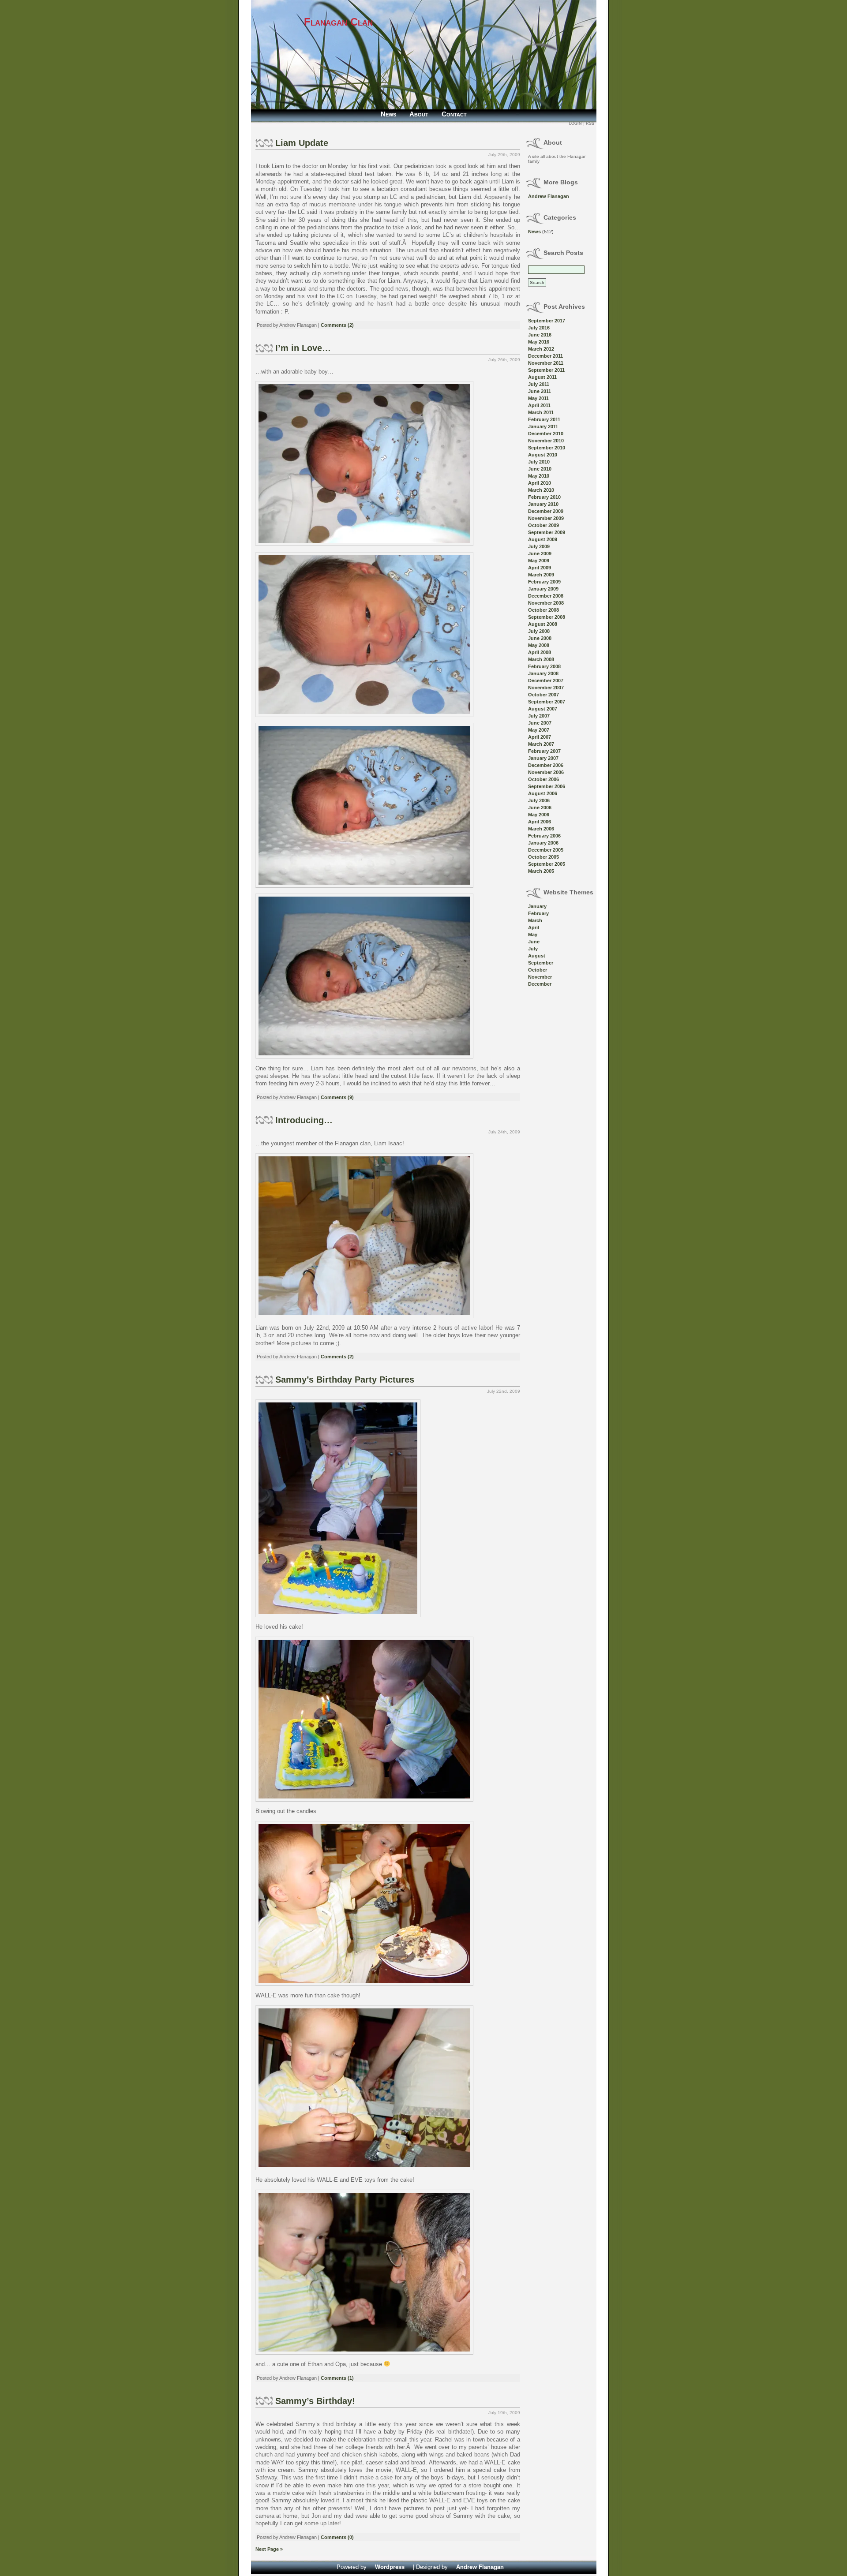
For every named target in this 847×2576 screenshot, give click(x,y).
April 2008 (540, 652)
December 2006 (546, 765)
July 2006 (539, 800)
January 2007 (543, 758)
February (538, 913)
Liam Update (302, 143)
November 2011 (546, 363)
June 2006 (540, 808)
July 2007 (539, 716)
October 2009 (543, 525)
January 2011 (543, 426)
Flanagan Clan (338, 22)
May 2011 (538, 398)
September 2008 (547, 617)
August (537, 956)
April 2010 (540, 483)
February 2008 (544, 666)
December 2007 (546, 680)
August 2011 (542, 377)
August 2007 (543, 709)
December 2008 (546, 596)
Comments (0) (337, 2537)
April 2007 (540, 737)
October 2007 (543, 695)
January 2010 (543, 504)
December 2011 (545, 356)
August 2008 (543, 624)
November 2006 (546, 772)
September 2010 (547, 448)
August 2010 (543, 455)
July (533, 949)
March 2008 (541, 659)
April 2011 (539, 405)
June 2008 (540, 638)
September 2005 (547, 864)
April (534, 927)
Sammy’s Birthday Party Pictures (345, 1380)
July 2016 (539, 328)
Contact (454, 114)
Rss (590, 123)
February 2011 (544, 419)
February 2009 (544, 582)
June (534, 942)
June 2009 (540, 553)
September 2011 (546, 370)
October (538, 970)
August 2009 (543, 539)
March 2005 (541, 871)
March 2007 (541, 744)
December (540, 984)
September (541, 963)
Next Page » (269, 2549)
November (540, 977)
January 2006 (543, 843)
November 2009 (546, 518)
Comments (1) (337, 2378)
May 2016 (539, 342)
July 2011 (539, 384)
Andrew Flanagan (549, 196)
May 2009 (539, 561)
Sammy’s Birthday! (315, 2401)
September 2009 (547, 532)
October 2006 (543, 779)
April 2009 (540, 568)
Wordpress (390, 2567)
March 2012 (541, 349)
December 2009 (546, 511)
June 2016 (540, 335)
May (533, 935)
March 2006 (541, 829)
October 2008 (543, 610)
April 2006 (540, 822)
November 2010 (546, 441)
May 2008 (539, 645)
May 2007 (539, 730)
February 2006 (544, 836)
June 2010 (540, 469)
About (419, 114)
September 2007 (547, 702)
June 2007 (540, 723)
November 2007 (546, 688)
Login (575, 123)
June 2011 (540, 391)
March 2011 (541, 412)
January (537, 906)
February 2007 (544, 751)
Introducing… (304, 1120)
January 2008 (543, 673)
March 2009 (541, 575)
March (535, 920)
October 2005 (543, 857)
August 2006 (543, 793)
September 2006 (547, 786)
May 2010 (539, 476)
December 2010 (546, 434)
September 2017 (547, 321)
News (388, 114)
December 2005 (546, 850)
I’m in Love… (303, 348)
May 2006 (539, 815)
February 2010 (544, 497)
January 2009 (543, 589)
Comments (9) (337, 1097)
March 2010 (541, 490)
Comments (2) (337, 325)
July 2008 (539, 631)
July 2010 (539, 462)
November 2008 (546, 603)
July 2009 (539, 546)
